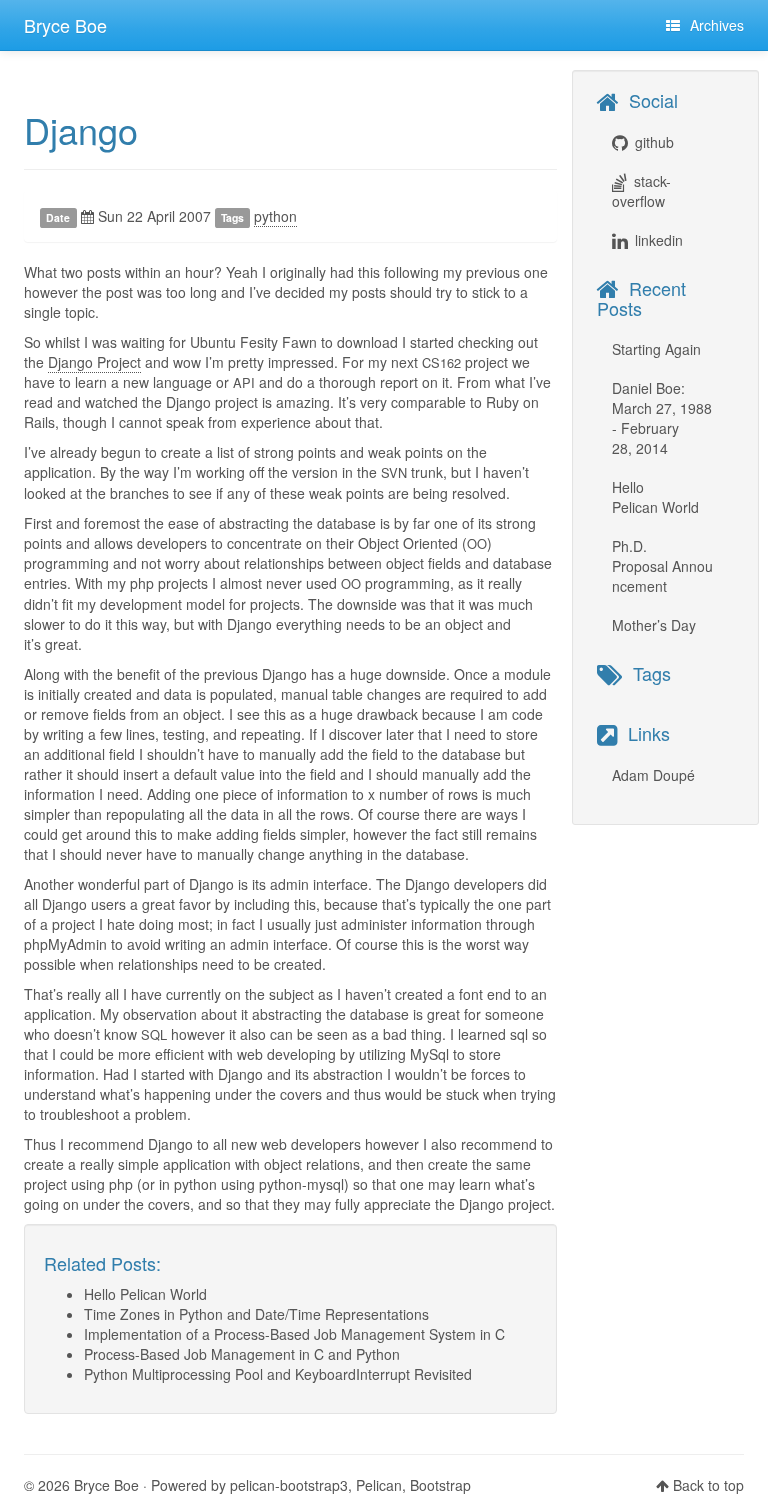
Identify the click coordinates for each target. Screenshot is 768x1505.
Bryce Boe (65, 25)
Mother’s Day (654, 625)
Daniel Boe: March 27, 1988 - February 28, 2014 (662, 418)
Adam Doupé (653, 775)
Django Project (94, 362)
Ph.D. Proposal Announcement (662, 566)
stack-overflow (641, 191)
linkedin (659, 240)
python (275, 216)
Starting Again (656, 349)
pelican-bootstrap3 (289, 1485)
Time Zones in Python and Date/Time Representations (256, 1314)
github (654, 142)
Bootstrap (440, 1485)
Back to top (708, 1485)
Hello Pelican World (145, 1294)
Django (81, 129)
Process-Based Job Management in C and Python (242, 1354)
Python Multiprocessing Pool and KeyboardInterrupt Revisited (278, 1374)
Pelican (379, 1485)
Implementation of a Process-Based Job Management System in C (294, 1334)
